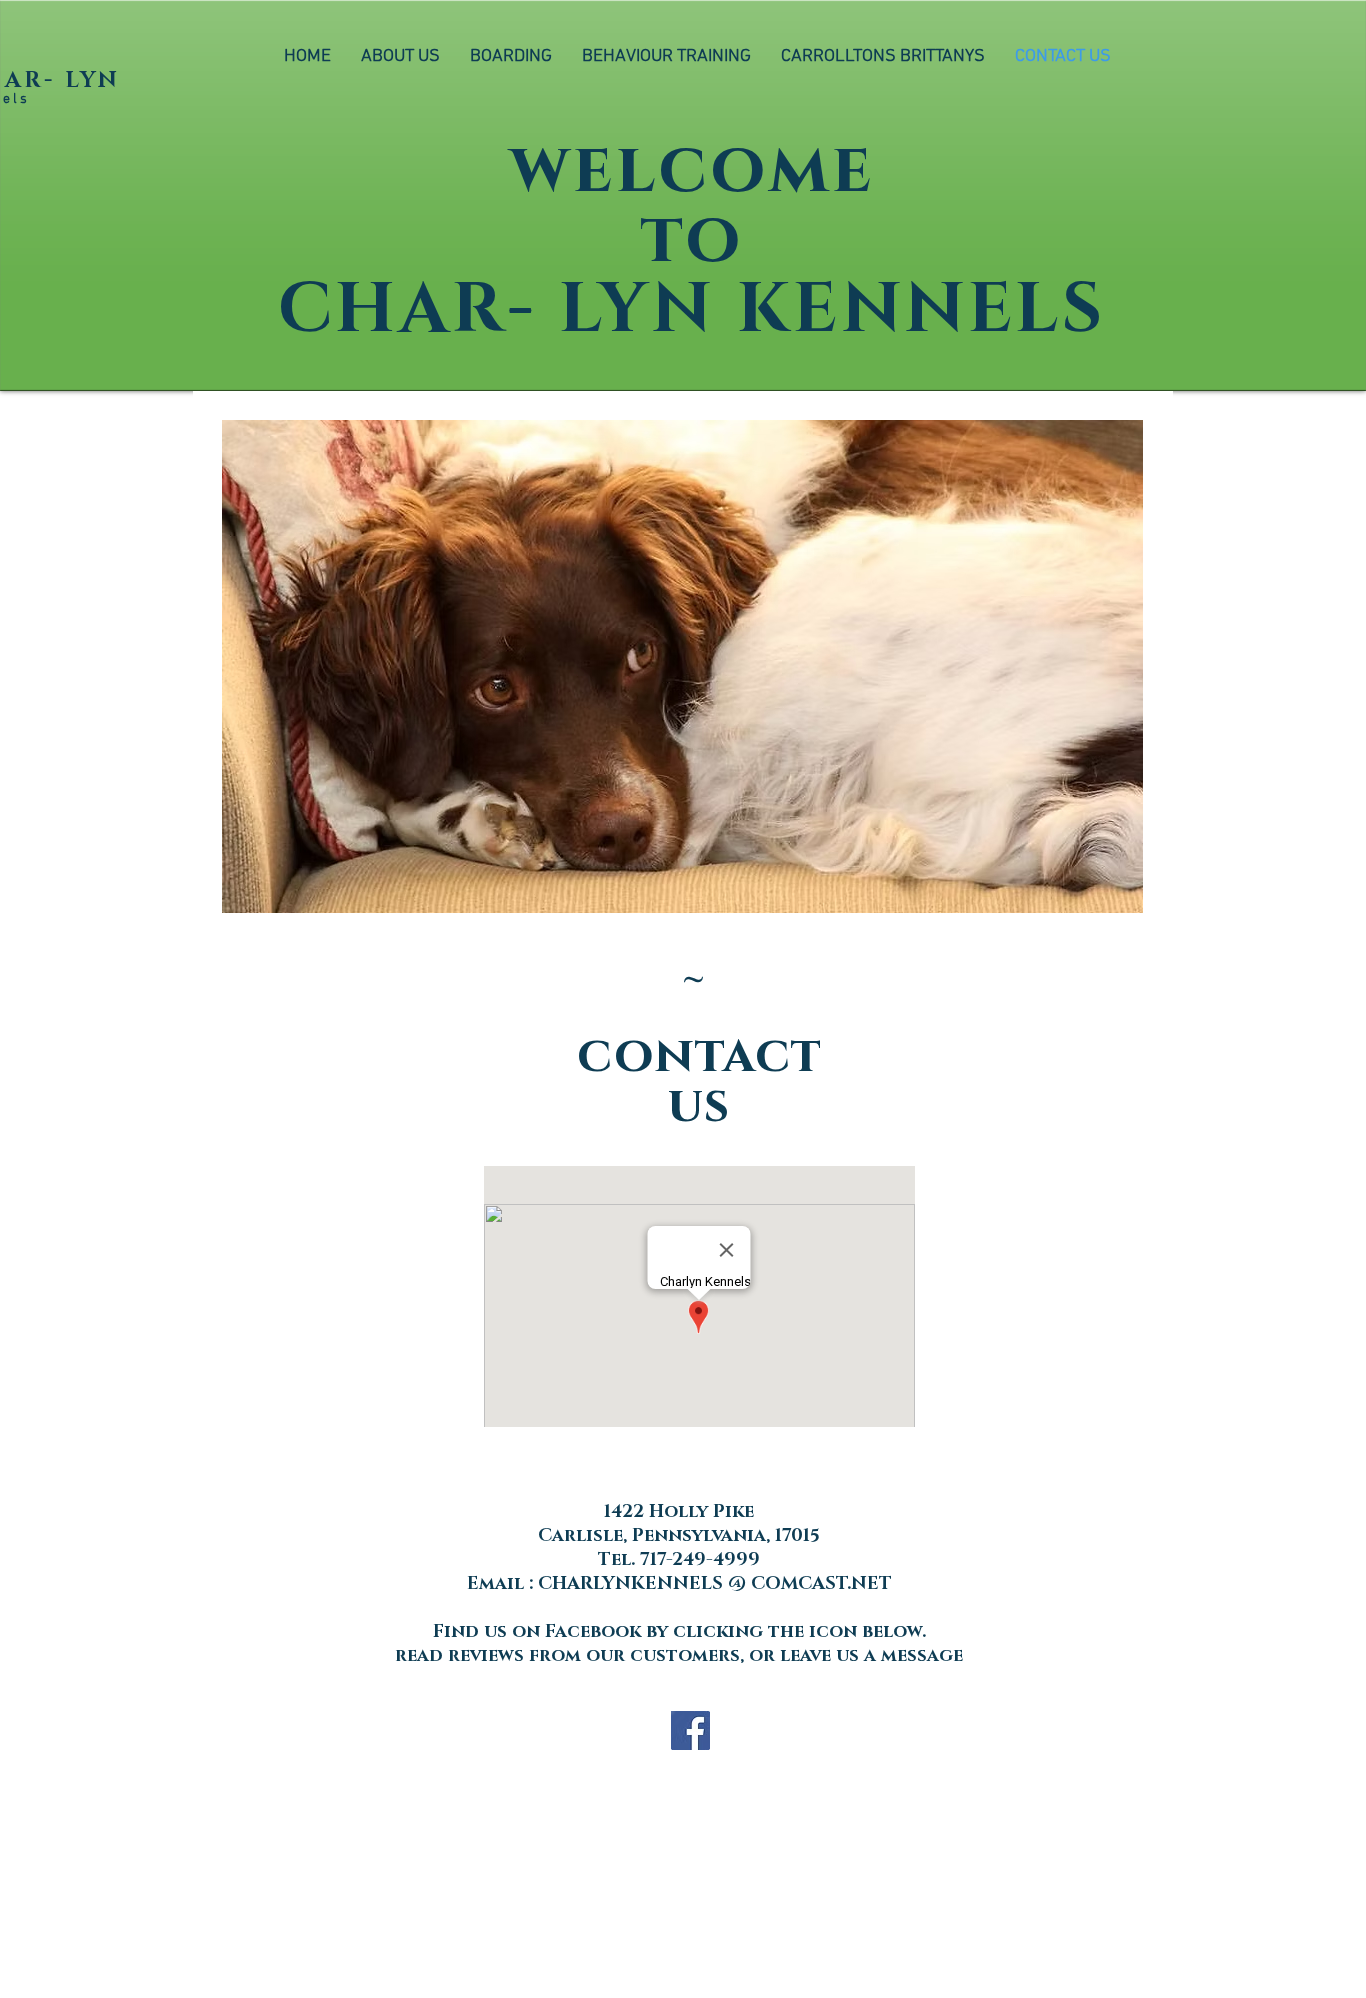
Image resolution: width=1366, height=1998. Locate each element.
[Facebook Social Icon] (690, 1730)
